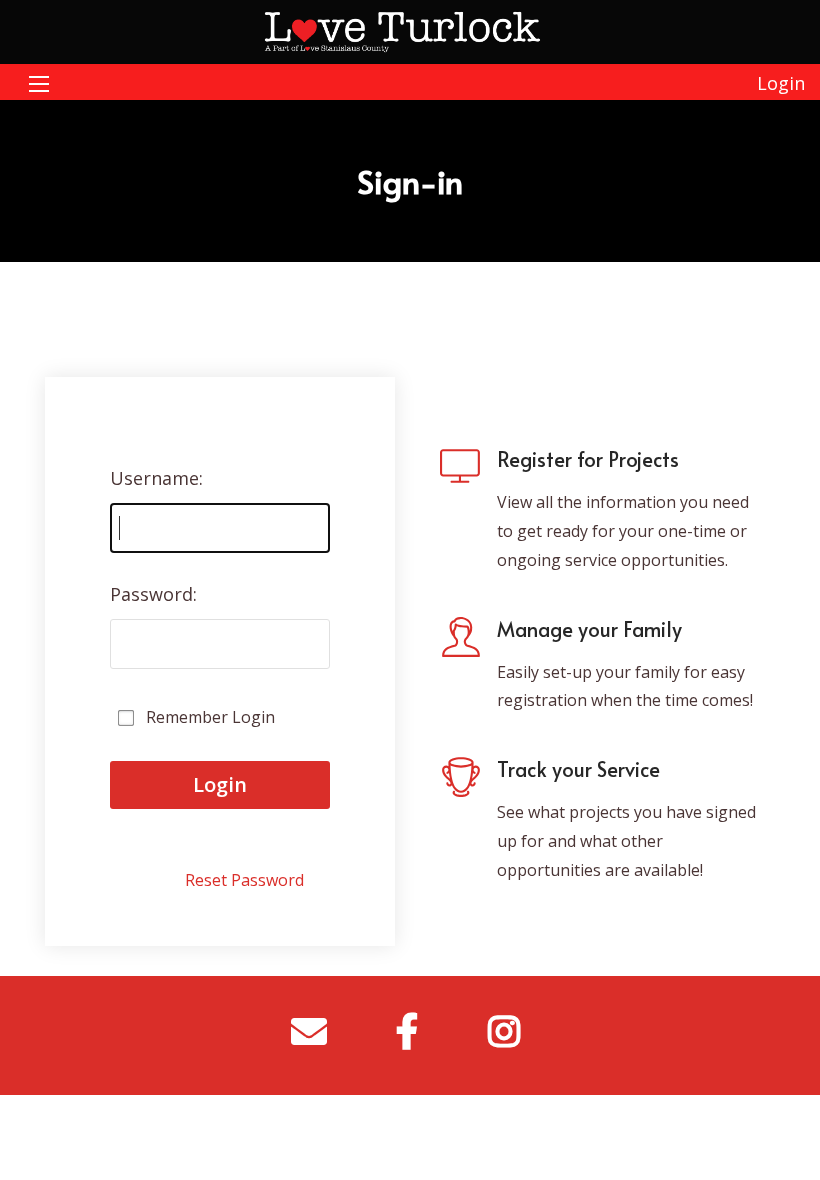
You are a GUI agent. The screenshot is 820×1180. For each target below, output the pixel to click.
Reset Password (244, 880)
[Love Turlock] (410, 30)
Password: (153, 594)
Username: (156, 478)
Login (781, 83)
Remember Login (210, 717)
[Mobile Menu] (39, 82)
